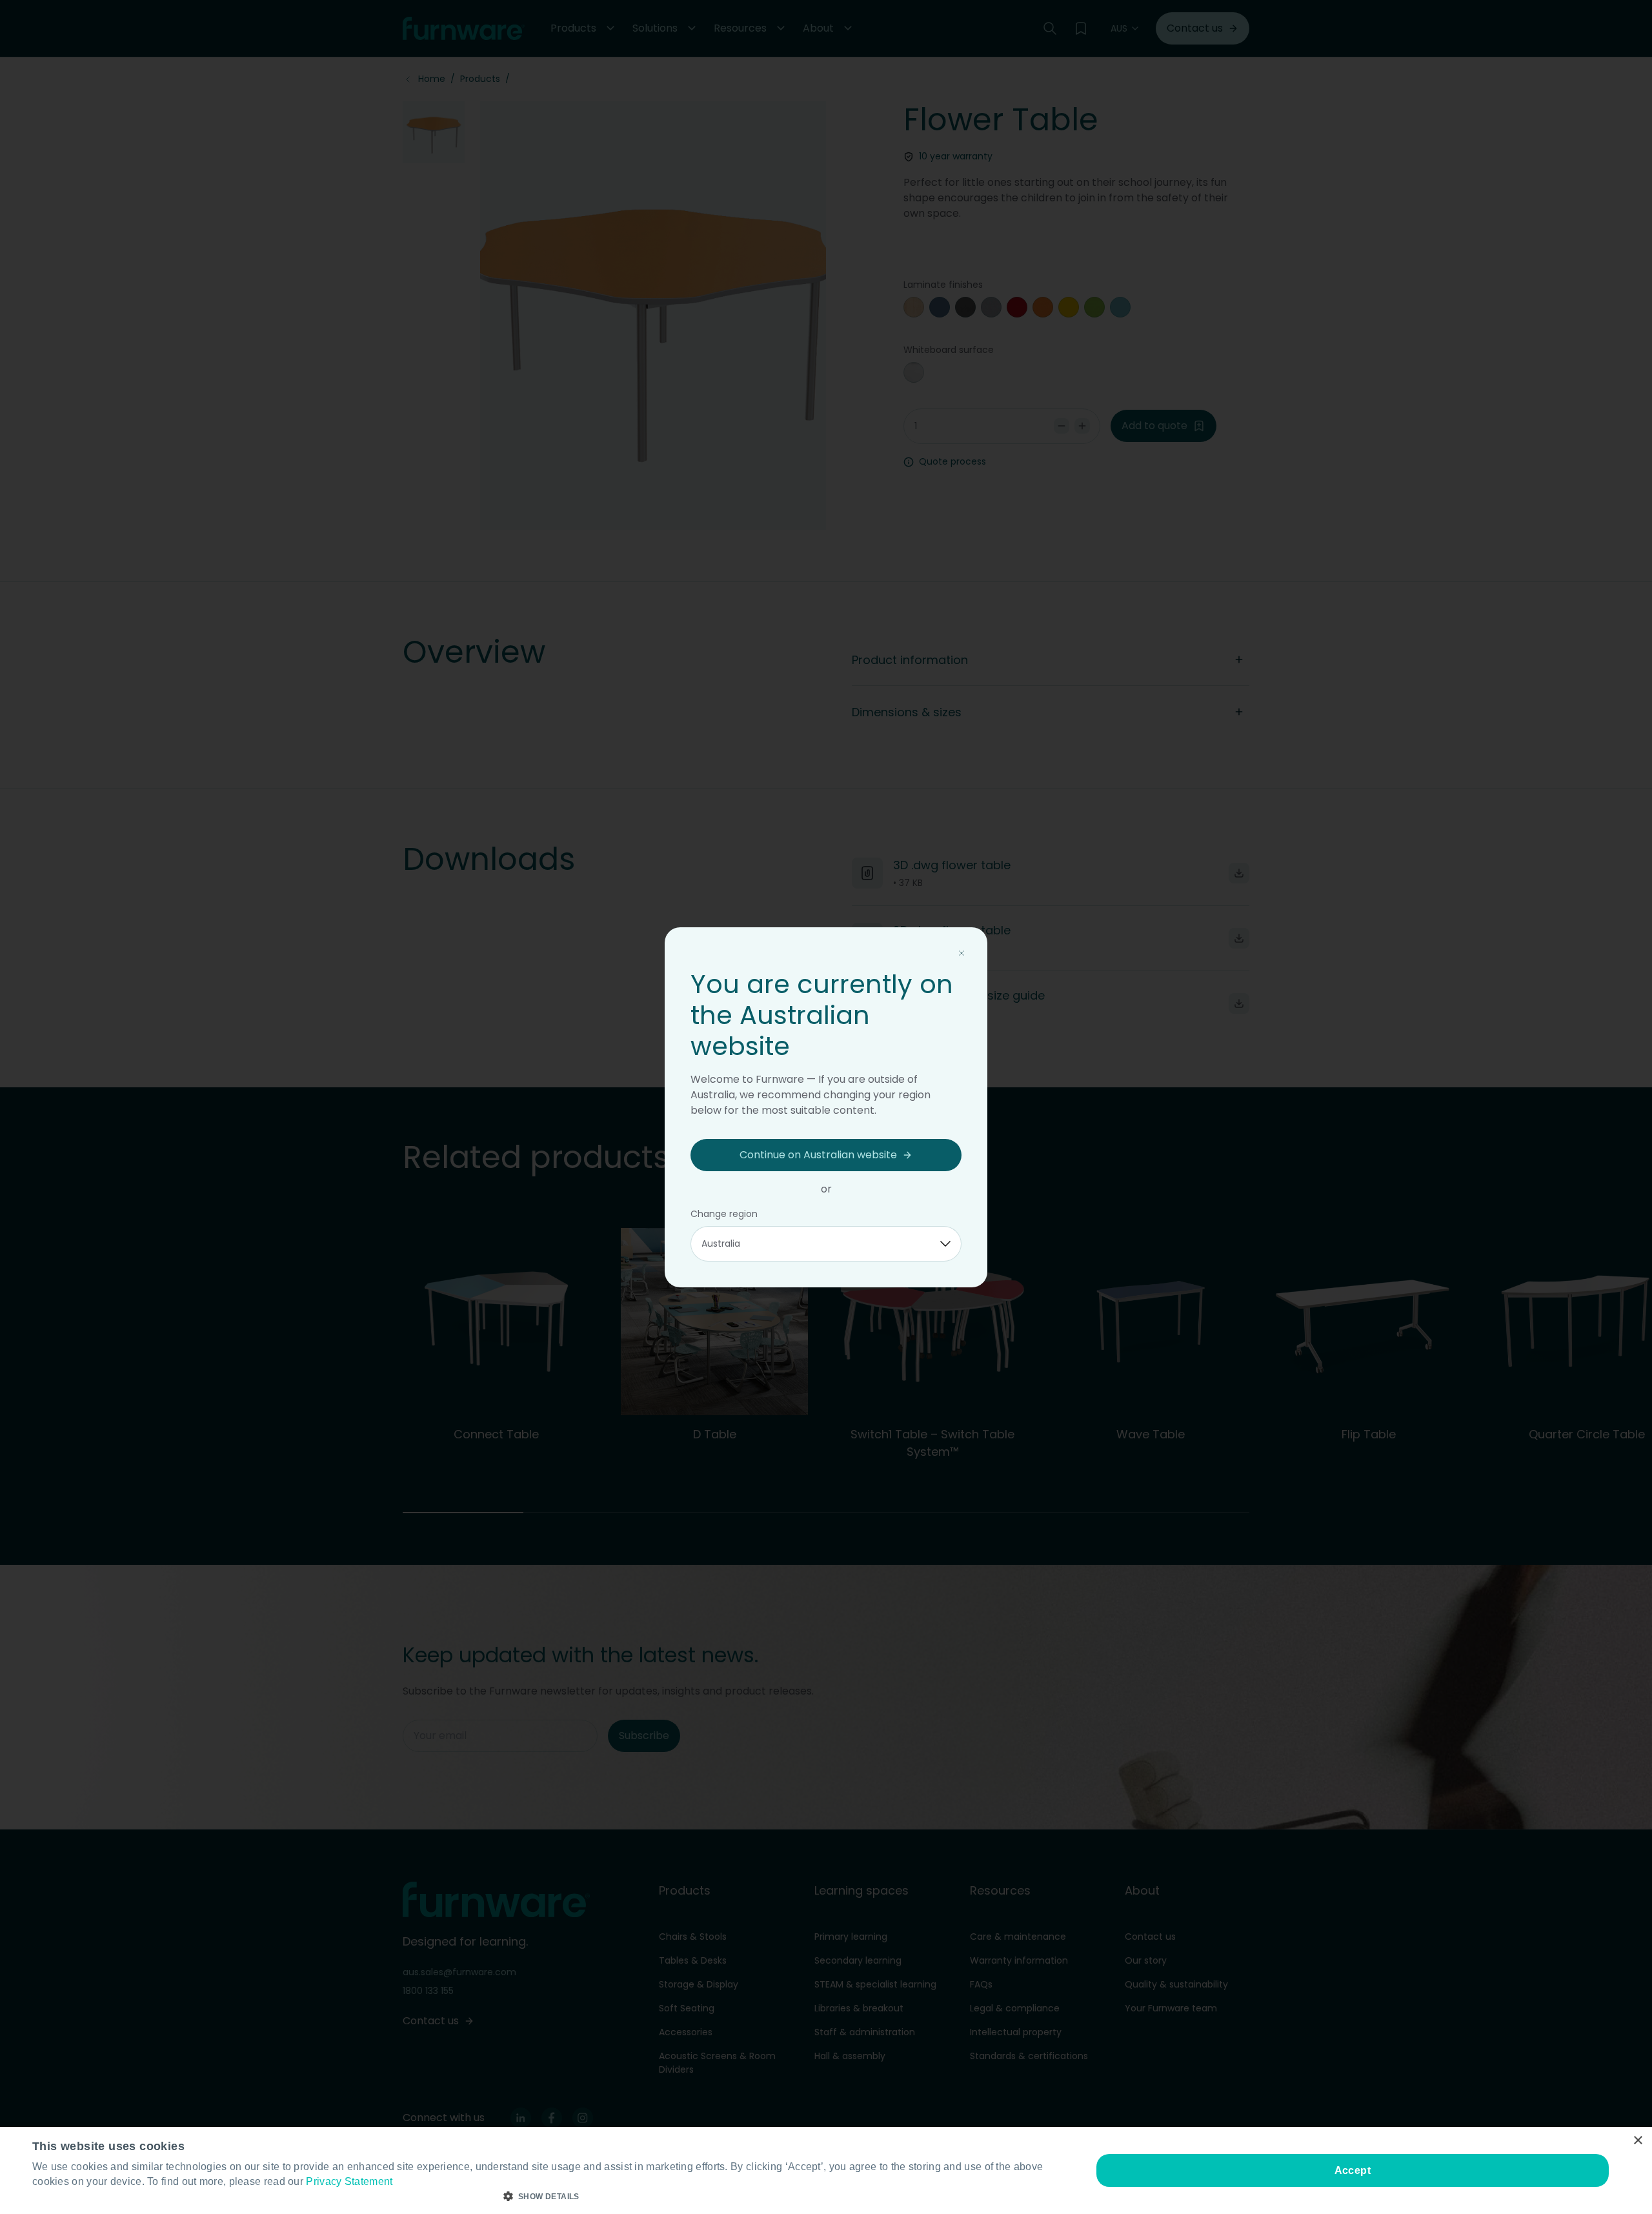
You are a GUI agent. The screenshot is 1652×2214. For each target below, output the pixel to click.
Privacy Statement (349, 2181)
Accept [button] (1353, 2170)
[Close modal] (962, 953)
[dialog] (826, 2170)
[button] (546, 2197)
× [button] (1637, 2141)
